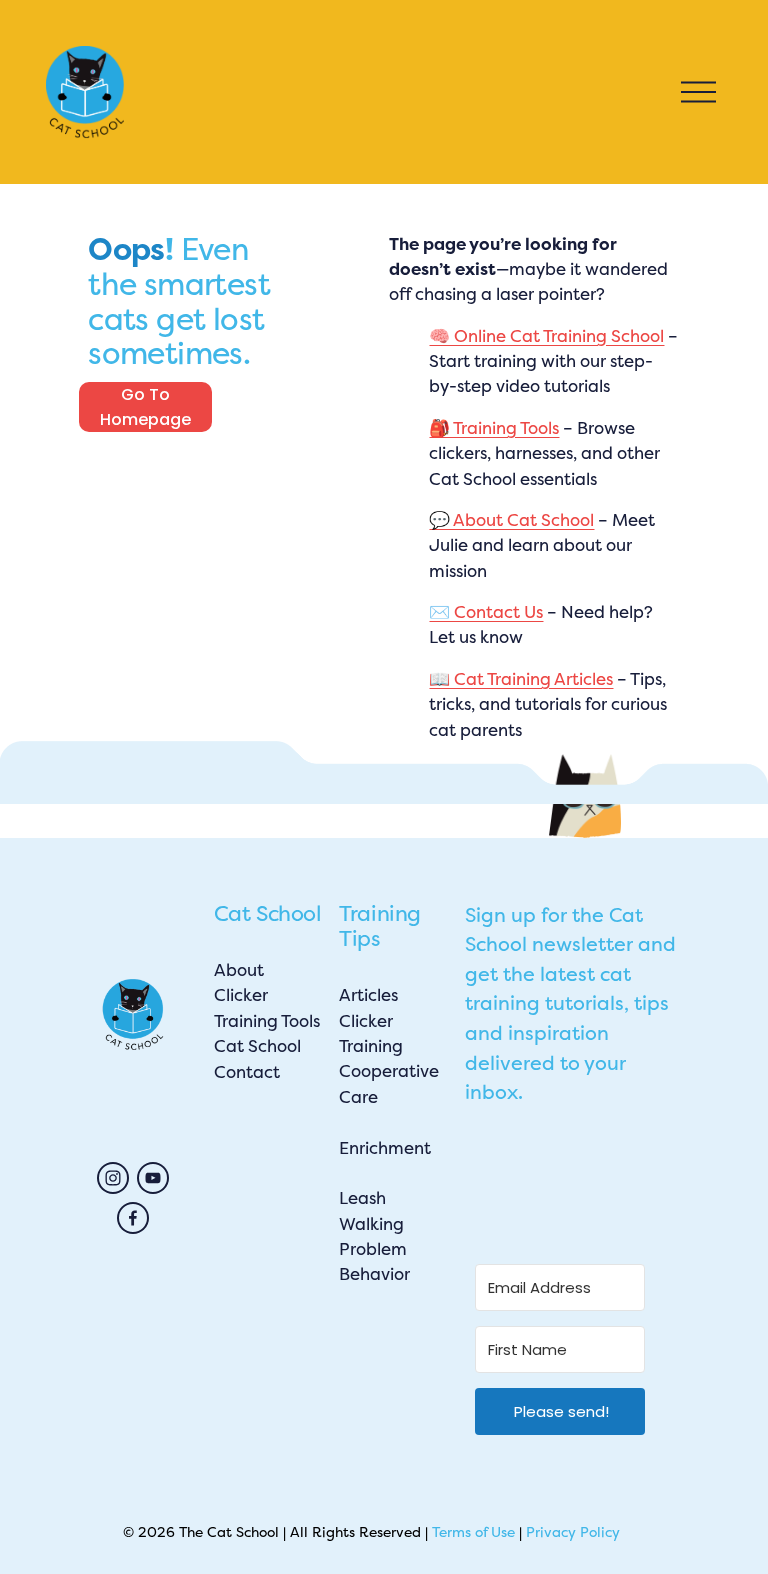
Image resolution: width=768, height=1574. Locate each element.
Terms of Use (473, 1532)
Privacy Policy (573, 1532)
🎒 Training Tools (494, 428)
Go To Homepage (145, 407)
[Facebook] (133, 1218)
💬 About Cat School (511, 520)
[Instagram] (113, 1178)
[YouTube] (153, 1178)
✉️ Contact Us (486, 612)
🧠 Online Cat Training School (546, 336)
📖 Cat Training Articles (521, 679)
